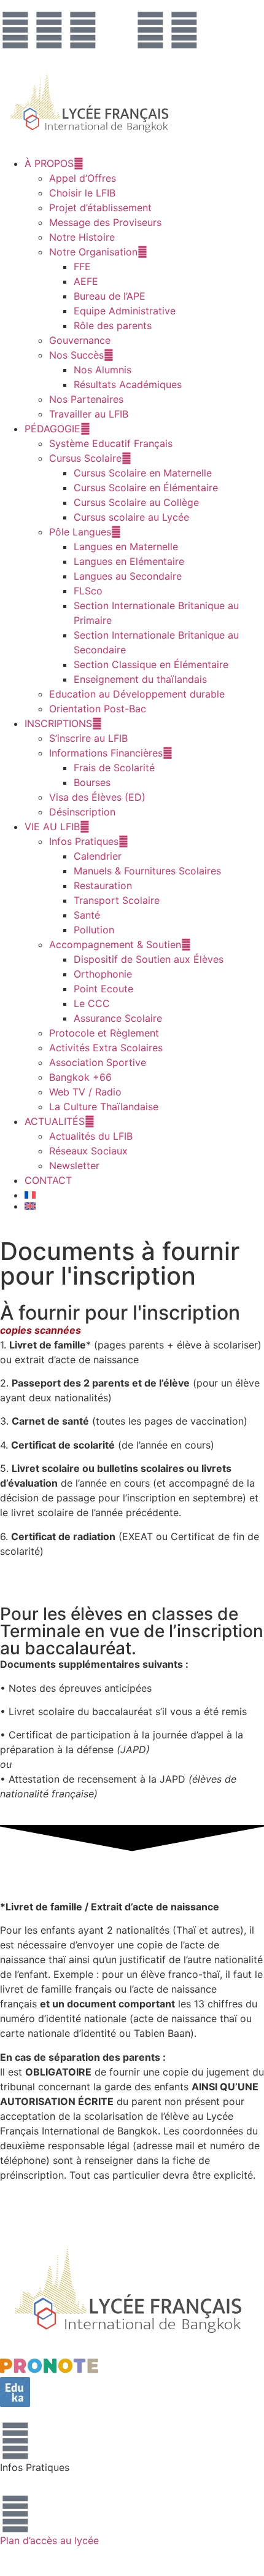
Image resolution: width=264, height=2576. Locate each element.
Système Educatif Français (111, 443)
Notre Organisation (93, 252)
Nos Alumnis (103, 370)
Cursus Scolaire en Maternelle (143, 473)
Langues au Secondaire (128, 576)
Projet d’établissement (100, 208)
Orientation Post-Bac (98, 709)
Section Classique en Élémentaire (151, 664)
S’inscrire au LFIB (88, 738)
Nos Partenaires (86, 399)
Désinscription (82, 812)
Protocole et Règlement (104, 1033)
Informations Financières (106, 753)
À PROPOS (49, 163)
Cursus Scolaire (85, 458)
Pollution (94, 930)
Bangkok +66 (80, 1077)
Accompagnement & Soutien (115, 944)
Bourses (92, 782)
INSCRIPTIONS (58, 723)
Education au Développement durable (137, 694)
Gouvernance (80, 340)
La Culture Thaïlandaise (104, 1107)
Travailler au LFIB (89, 414)
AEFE (86, 281)
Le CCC (92, 1003)
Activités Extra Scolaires (106, 1048)
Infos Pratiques (84, 841)
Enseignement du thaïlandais (140, 679)
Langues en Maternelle (126, 547)
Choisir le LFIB (82, 193)
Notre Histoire (82, 237)
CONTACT (48, 1180)
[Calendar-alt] (117, 30)
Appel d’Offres (83, 178)
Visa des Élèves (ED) (97, 797)
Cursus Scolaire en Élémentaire (146, 488)
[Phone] (184, 30)
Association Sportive (98, 1062)
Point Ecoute (103, 989)
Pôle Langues (80, 532)
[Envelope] (150, 30)
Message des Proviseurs (105, 222)
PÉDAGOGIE (52, 429)
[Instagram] (49, 30)
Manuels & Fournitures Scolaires (147, 871)
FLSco (88, 591)
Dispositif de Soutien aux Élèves (149, 959)
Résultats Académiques (128, 384)
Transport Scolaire (117, 900)
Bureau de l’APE (110, 296)
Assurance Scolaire (118, 1018)
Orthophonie (103, 974)
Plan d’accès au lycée (49, 2540)
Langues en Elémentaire (129, 561)
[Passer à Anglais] (144, 1206)
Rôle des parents (113, 325)
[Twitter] (83, 30)
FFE (82, 267)
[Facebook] (15, 30)
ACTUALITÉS (55, 1121)
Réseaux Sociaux (88, 1151)
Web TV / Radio (85, 1092)
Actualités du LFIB (91, 1136)
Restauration (103, 885)
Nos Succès (76, 355)
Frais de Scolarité (114, 768)
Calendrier (98, 856)
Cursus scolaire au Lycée (131, 517)
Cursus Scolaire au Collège (136, 502)
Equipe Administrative (125, 311)
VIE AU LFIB (52, 827)
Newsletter (74, 1165)
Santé (87, 915)
